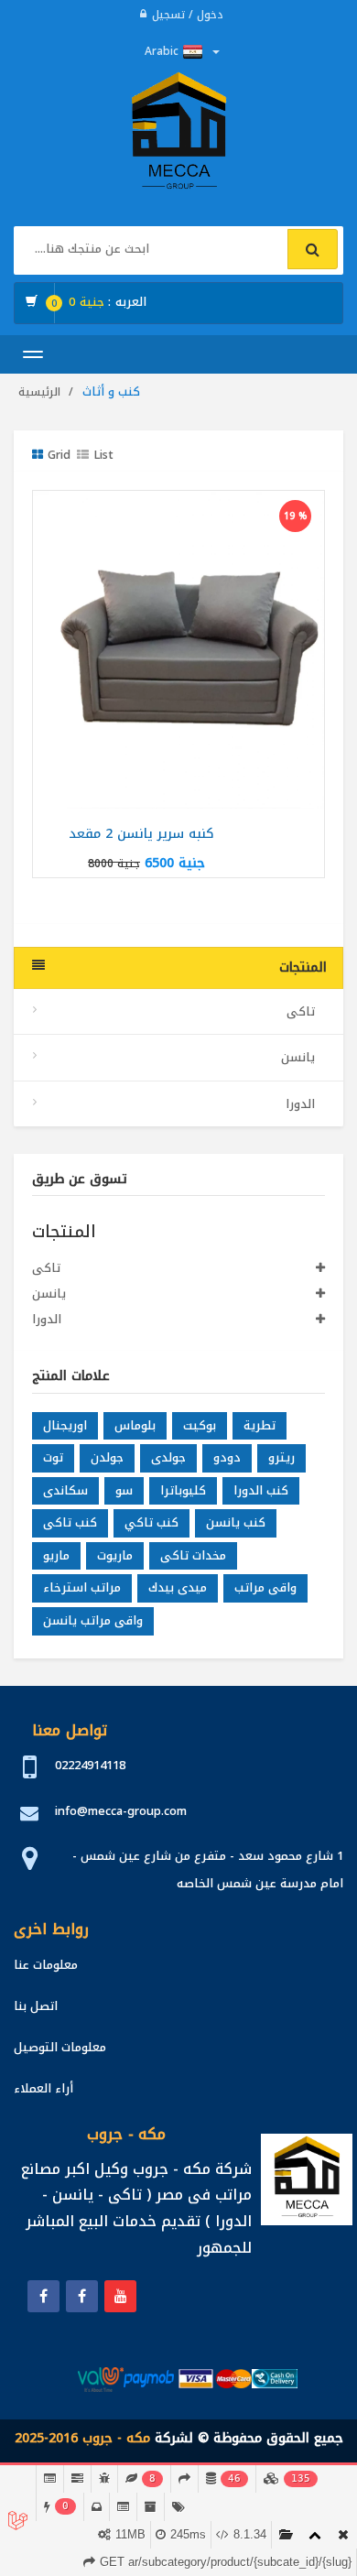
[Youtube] (120, 2296)
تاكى (303, 1011)
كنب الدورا (261, 1490)
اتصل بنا (36, 2006)
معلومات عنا (46, 1965)
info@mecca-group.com (121, 1811)
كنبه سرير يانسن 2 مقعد (141, 834)
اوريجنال (65, 1425)
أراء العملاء (43, 2088)
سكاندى (65, 1490)
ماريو (56, 1555)
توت (53, 1457)
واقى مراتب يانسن (93, 1620)
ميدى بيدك (178, 1587)
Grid (59, 455)
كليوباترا (183, 1490)
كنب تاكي (151, 1522)
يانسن (300, 1057)
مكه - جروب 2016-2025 (82, 2438)
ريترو (281, 1457)
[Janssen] (82, 2296)
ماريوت (115, 1555)
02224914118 (90, 1765)
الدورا (302, 1104)
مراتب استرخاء (82, 1587)
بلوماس (135, 1425)
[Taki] (43, 2296)
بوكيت (200, 1425)
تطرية (260, 1425)
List (103, 455)
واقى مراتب (265, 1587)
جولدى (168, 1457)
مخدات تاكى (193, 1555)
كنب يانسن (236, 1522)
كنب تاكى (70, 1522)
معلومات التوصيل (60, 2047)
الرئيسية (39, 392)
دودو (227, 1457)
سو (124, 1490)
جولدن (107, 1457)
